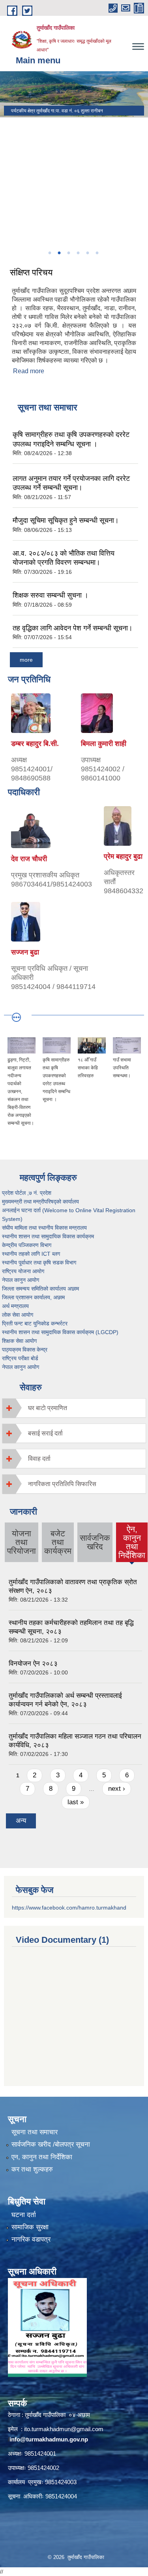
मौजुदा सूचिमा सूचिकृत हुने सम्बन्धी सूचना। (66, 520)
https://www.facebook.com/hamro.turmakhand (69, 1908)
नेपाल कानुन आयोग (21, 1280)
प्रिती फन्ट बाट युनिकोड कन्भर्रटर (35, 1323)
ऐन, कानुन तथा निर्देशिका (132, 1542)
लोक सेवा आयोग (18, 1315)
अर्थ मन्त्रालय (15, 1306)
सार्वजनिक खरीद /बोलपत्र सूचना (51, 2144)
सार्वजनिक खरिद (95, 1542)
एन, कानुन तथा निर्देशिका (42, 2157)
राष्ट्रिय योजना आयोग (23, 1271)
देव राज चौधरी (29, 859)
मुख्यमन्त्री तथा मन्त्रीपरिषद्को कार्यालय (40, 1202)
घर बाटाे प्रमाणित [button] (48, 1408)
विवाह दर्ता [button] (39, 1459)
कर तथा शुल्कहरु (32, 2169)
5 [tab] (88, 253)
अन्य (21, 1821)
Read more (29, 371)
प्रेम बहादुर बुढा (123, 856)
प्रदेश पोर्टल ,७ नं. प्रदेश (27, 1193)
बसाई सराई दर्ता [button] (45, 1433)
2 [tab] (59, 253)
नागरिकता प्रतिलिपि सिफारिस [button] (62, 1484)
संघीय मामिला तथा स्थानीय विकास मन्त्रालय (44, 1228)
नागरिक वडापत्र (31, 2239)
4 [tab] (78, 253)
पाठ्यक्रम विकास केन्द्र (25, 1350)
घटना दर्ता (24, 2215)
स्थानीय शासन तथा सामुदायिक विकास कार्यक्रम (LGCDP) (60, 1332)
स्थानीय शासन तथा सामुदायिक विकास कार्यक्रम (48, 1236)
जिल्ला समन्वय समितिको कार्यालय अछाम (40, 1289)
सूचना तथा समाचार (35, 2132)
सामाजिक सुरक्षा (30, 2227)
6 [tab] (97, 253)
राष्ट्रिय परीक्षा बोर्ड (20, 1358)
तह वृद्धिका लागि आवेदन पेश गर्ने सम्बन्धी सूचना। (73, 628)
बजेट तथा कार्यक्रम (58, 1542)
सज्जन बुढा (25, 952)
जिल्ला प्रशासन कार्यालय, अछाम (33, 1297)
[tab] (74, 1408)
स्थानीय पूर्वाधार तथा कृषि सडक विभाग (39, 1262)
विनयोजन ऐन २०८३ (33, 1664)
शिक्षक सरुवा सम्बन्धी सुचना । (51, 595)
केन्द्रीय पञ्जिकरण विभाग (27, 1245)
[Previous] (8, 192)
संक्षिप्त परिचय (31, 272)
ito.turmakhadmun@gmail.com (64, 2429)
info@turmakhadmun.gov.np (49, 2439)
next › (117, 1789)
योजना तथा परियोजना (22, 1542)
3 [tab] (69, 253)
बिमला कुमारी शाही (104, 744)
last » (76, 1802)
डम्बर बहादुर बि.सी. (35, 744)
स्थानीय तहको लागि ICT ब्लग (31, 1254)
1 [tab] (50, 253)
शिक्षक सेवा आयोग (19, 1341)
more (26, 660)
